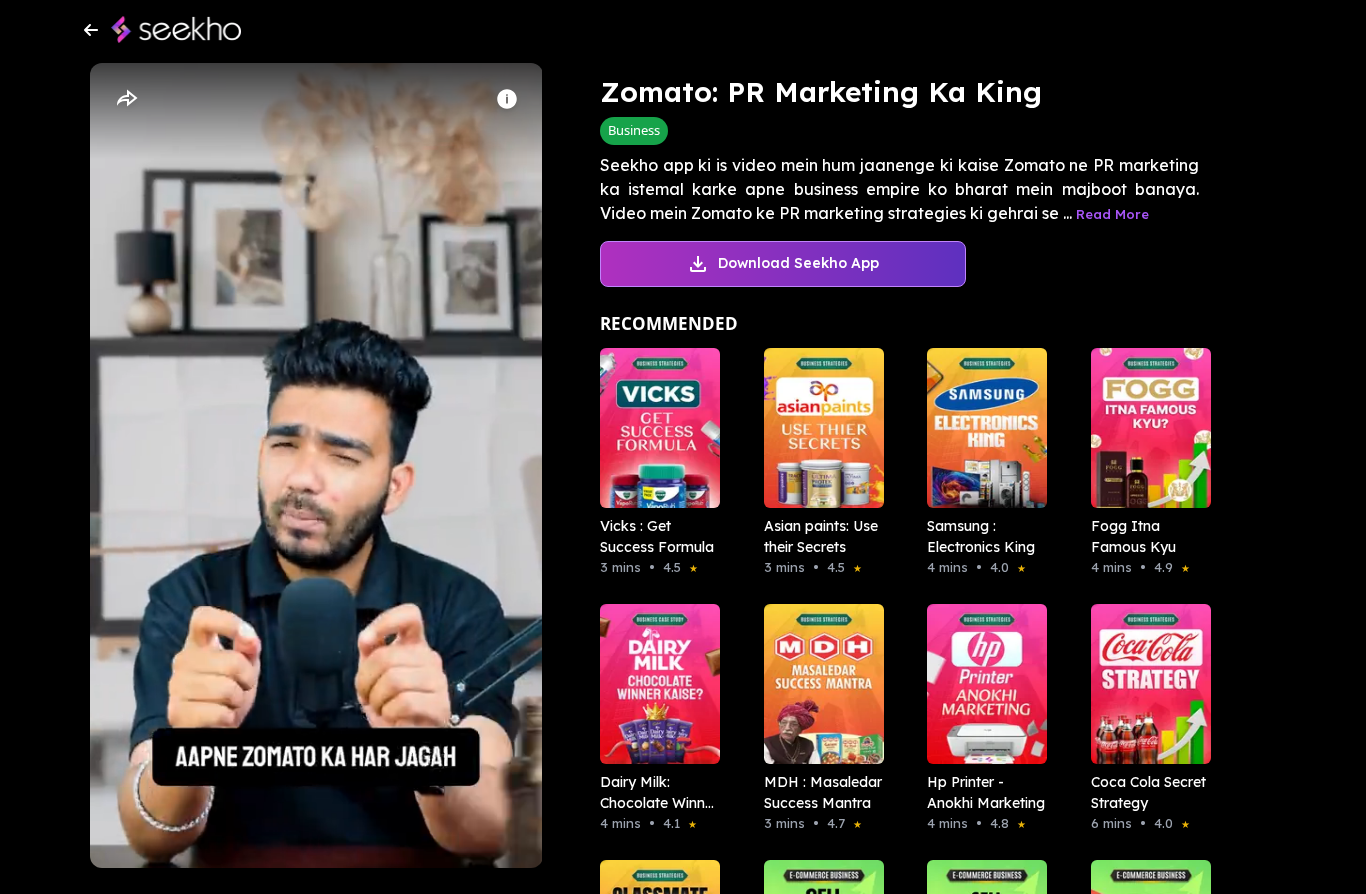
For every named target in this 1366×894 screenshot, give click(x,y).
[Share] (126, 99)
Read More (1112, 214)
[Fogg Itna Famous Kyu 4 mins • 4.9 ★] (1145, 428)
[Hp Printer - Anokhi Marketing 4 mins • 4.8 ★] (981, 684)
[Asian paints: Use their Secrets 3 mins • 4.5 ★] (818, 428)
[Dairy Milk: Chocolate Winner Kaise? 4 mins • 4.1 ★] (654, 684)
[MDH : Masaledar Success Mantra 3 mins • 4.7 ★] (818, 684)
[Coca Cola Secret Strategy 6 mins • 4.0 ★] (1145, 684)
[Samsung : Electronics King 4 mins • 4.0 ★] (981, 428)
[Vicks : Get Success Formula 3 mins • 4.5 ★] (654, 428)
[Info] (507, 99)
